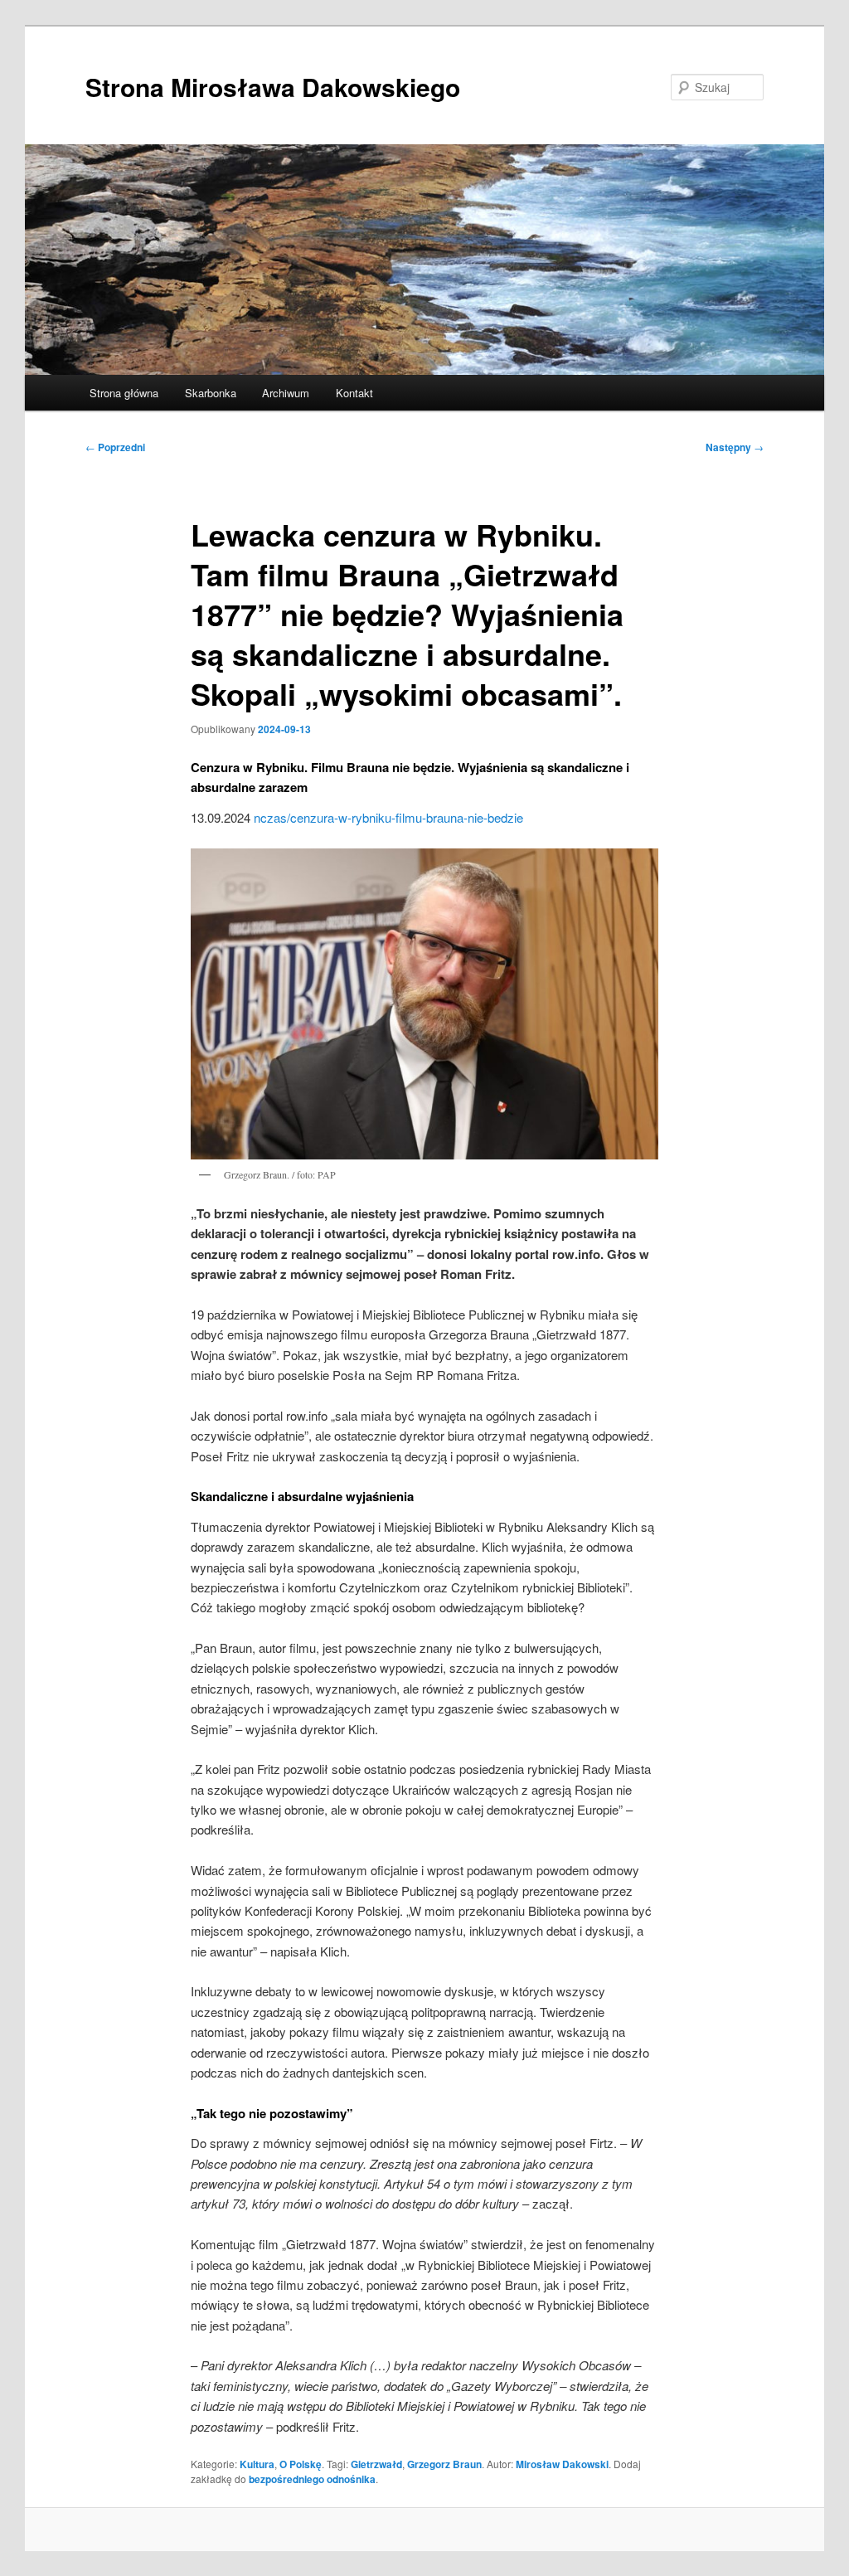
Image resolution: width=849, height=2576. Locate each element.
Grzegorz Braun (444, 2464)
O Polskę (301, 2464)
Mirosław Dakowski (562, 2464)
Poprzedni (115, 447)
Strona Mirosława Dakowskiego (273, 87)
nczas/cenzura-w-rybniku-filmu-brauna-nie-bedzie (388, 817)
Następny (735, 447)
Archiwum (286, 393)
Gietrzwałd (376, 2464)
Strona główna (124, 393)
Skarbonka (211, 393)
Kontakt (354, 393)
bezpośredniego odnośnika (312, 2479)
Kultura (257, 2464)
